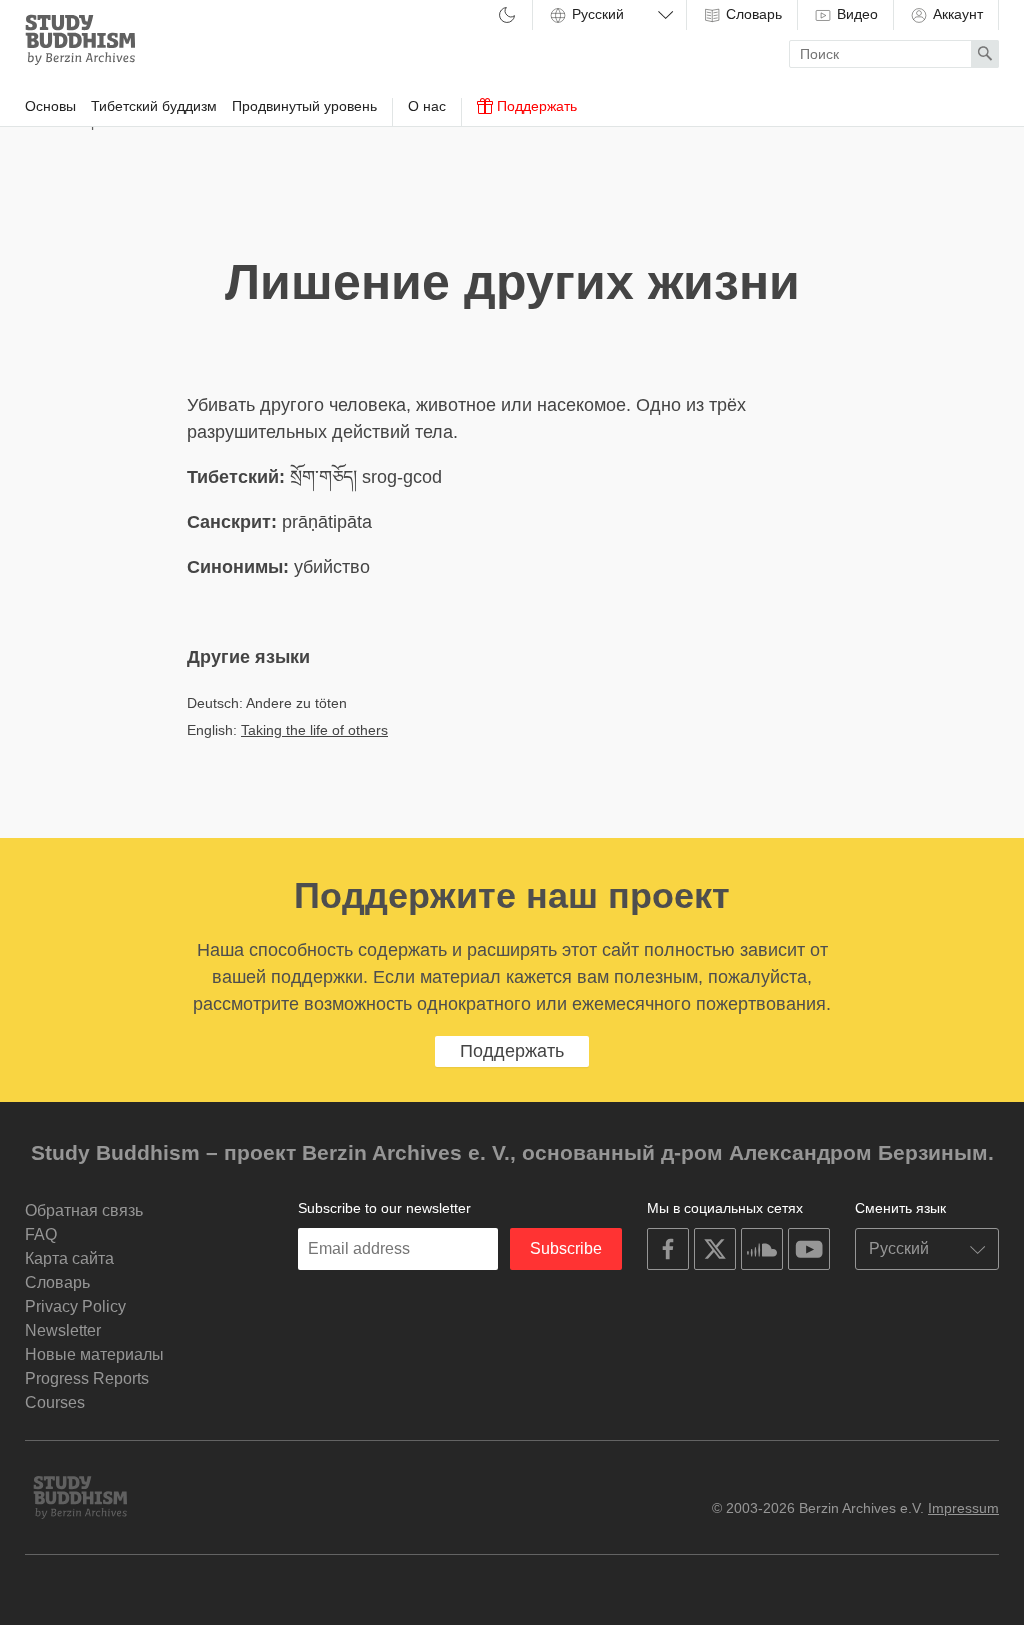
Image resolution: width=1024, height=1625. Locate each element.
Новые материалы (94, 1354)
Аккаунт (956, 14)
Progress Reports (87, 1378)
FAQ (41, 1234)
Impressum (963, 1508)
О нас (427, 106)
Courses (55, 1402)
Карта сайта (69, 1258)
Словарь (752, 14)
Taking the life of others (314, 730)
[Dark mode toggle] (507, 16)
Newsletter (63, 1330)
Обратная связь (84, 1210)
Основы (50, 106)
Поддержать (535, 106)
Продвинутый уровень (304, 106)
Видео (855, 14)
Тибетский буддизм (154, 106)
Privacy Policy (75, 1306)
